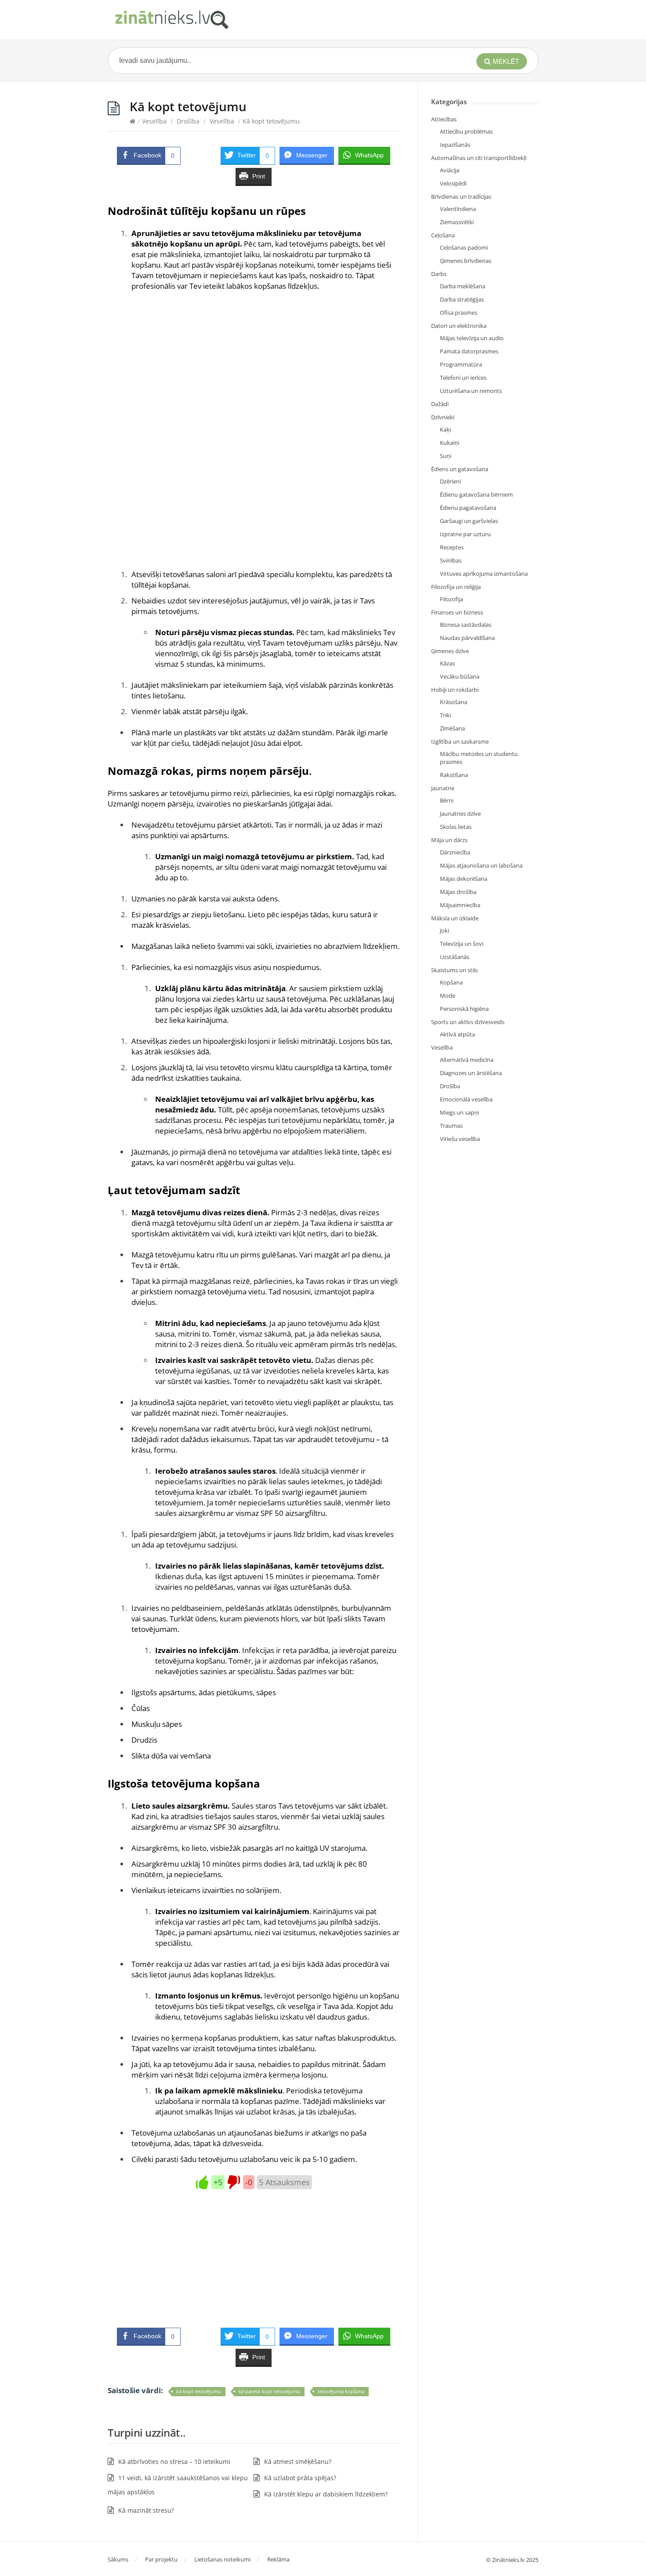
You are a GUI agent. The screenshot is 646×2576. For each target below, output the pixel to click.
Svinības (451, 560)
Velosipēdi (453, 183)
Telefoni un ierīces (463, 378)
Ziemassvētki (457, 222)
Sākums (118, 2559)
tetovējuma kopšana (341, 2391)
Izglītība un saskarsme (460, 741)
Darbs (439, 274)
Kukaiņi (450, 443)
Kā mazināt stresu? (146, 2510)
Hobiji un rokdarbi (455, 690)
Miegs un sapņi (459, 1112)
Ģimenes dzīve (450, 651)
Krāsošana (454, 702)
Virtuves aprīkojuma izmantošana (484, 574)
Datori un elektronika (459, 326)
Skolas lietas (456, 827)
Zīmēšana (452, 728)
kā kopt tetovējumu (199, 2391)
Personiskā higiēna (464, 1009)
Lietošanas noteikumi (222, 2559)
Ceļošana (443, 235)
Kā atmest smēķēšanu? (298, 2462)
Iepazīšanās (455, 145)
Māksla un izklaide (455, 918)
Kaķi (445, 429)
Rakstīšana (454, 775)
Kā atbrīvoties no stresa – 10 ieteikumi (174, 2462)
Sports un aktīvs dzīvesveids (468, 1022)
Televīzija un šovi (462, 944)
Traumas (451, 1126)
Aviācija (450, 170)
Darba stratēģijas (462, 299)
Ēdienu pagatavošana (468, 508)
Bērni (447, 800)
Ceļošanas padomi (464, 247)
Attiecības (444, 119)
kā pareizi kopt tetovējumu (269, 2391)
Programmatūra (461, 364)
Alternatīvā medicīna (467, 1060)
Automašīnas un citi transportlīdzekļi (479, 158)
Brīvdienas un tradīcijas (461, 196)
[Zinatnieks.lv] (171, 20)
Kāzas (447, 663)
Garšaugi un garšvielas (469, 521)
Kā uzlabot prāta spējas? (300, 2478)
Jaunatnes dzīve (460, 814)
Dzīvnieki (443, 417)
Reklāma (278, 2559)
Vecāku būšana (460, 676)
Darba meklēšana (463, 286)
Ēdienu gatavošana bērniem (476, 494)
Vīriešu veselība (460, 1139)
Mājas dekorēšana (464, 879)
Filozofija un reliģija (456, 587)
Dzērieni (450, 481)
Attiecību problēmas (466, 131)
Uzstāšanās (455, 957)
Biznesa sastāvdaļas (466, 625)
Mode (448, 996)
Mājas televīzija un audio (472, 338)
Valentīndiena (458, 209)
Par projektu (161, 2559)
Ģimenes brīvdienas (466, 261)
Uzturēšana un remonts (471, 391)
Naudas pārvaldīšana (467, 638)
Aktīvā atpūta (457, 1034)
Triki (445, 715)
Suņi (446, 456)
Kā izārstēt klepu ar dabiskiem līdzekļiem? (326, 2494)
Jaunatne (443, 788)
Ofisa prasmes (459, 312)
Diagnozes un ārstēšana (471, 1073)
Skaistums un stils (454, 970)
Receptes (452, 547)
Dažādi (440, 404)
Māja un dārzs (449, 840)
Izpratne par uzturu (465, 534)
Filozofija (452, 599)
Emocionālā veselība (466, 1099)
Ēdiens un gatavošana (460, 469)
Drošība (188, 121)
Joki (445, 930)
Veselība (154, 121)
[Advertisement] (254, 385)
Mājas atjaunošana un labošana (481, 865)
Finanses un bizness (457, 612)
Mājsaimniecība (460, 905)
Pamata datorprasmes (469, 351)
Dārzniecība (455, 852)
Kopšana (451, 982)
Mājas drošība (458, 892)
